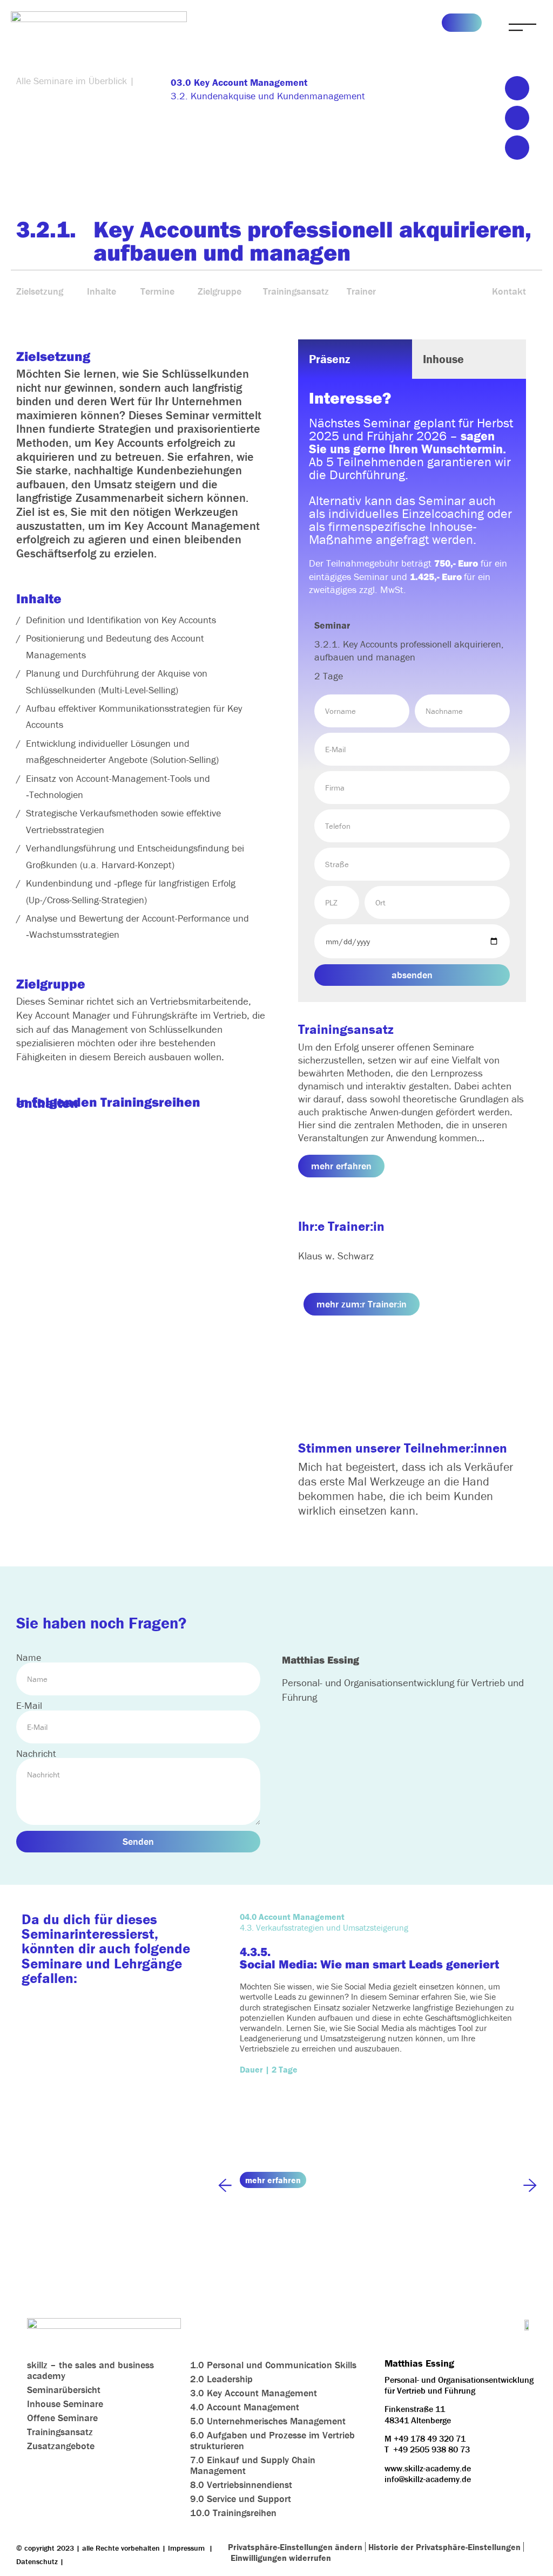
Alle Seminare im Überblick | (75, 81)
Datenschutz (37, 2561)
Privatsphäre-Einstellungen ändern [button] (295, 2547)
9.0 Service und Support (241, 2499)
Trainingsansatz (60, 2432)
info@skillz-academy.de (428, 2479)
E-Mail (29, 1706)
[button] (517, 88)
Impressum (186, 2548)
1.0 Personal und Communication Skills (273, 2365)
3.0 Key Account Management (254, 2393)
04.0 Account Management (292, 1917)
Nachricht (36, 1754)
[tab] (355, 359)
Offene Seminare (62, 2418)
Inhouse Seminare (65, 2404)
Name (29, 1658)
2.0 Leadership (221, 2379)
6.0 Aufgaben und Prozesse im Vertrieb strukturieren (272, 2440)
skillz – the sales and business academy (90, 2370)
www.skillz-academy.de (428, 2468)
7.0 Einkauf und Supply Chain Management (253, 2465)
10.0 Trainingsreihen (233, 2513)
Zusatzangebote (61, 2446)
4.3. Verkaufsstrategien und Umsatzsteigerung (324, 1927)
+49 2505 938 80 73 (431, 2449)
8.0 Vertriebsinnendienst (241, 2485)
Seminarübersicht (64, 2390)
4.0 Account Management (245, 2407)
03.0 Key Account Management (239, 82)
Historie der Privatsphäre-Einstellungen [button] (444, 2547)
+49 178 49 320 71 (430, 2438)
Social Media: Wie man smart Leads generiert (369, 1964)
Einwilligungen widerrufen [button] (281, 2558)
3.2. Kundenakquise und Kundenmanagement (268, 96)
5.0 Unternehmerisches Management (268, 2421)
